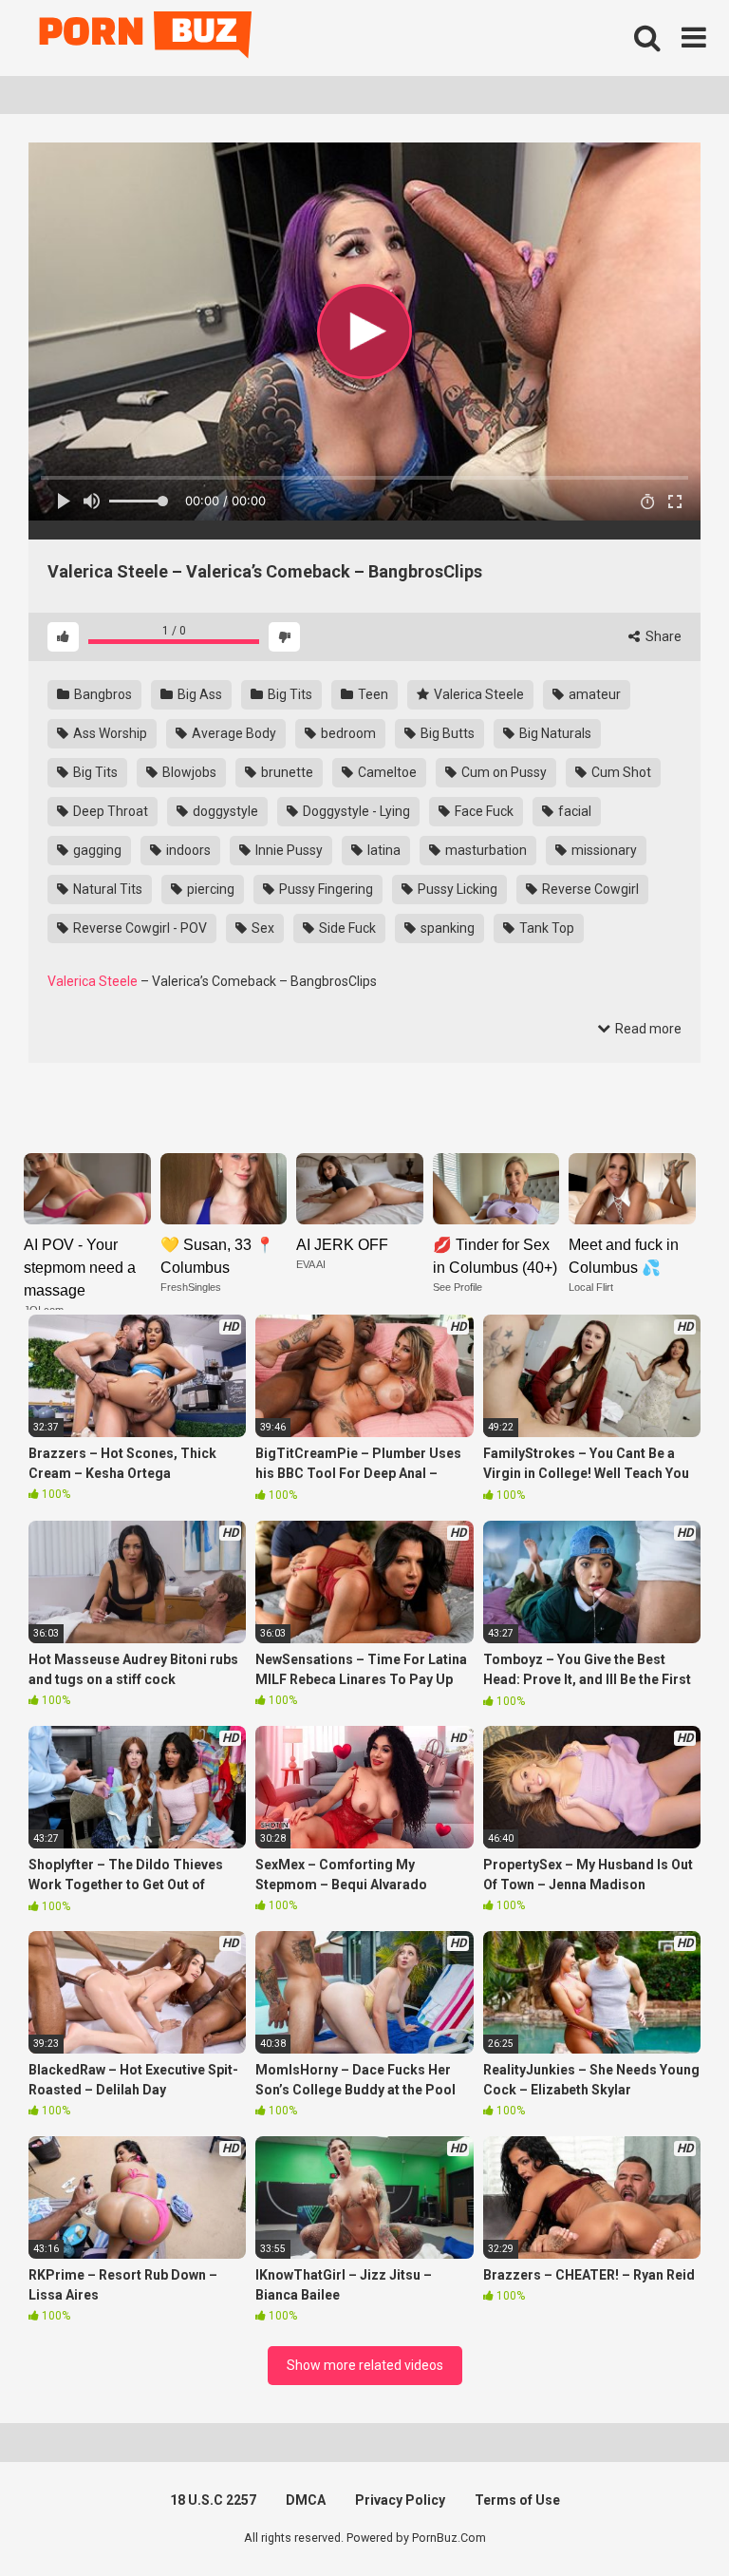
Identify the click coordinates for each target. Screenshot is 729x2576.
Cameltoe (386, 772)
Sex (262, 928)
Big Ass (198, 694)
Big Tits (289, 694)
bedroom (347, 733)
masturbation (485, 850)
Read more (647, 1029)
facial (573, 811)
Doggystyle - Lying (355, 811)
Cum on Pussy (503, 772)
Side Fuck (346, 928)
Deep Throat (109, 811)
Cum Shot (620, 772)
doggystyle (224, 811)
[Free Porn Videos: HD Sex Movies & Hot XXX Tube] (147, 38)
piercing (209, 889)
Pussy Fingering (325, 889)
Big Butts (446, 733)
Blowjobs (188, 772)
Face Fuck (483, 811)
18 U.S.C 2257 (213, 2500)
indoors (187, 850)
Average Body (233, 733)
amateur (593, 694)
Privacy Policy (400, 2500)
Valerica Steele (477, 694)
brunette (286, 772)
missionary (603, 850)
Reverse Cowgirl (589, 889)
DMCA (306, 2500)
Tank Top (545, 928)
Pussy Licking (456, 889)
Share (662, 636)
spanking (446, 928)
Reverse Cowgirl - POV (139, 928)
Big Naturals (554, 733)
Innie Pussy (288, 850)
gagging (96, 850)
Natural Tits (106, 889)
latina (383, 850)
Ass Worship (109, 733)
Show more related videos (365, 2365)
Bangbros (102, 694)
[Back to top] (665, 2519)
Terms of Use (517, 2500)
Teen (372, 694)
